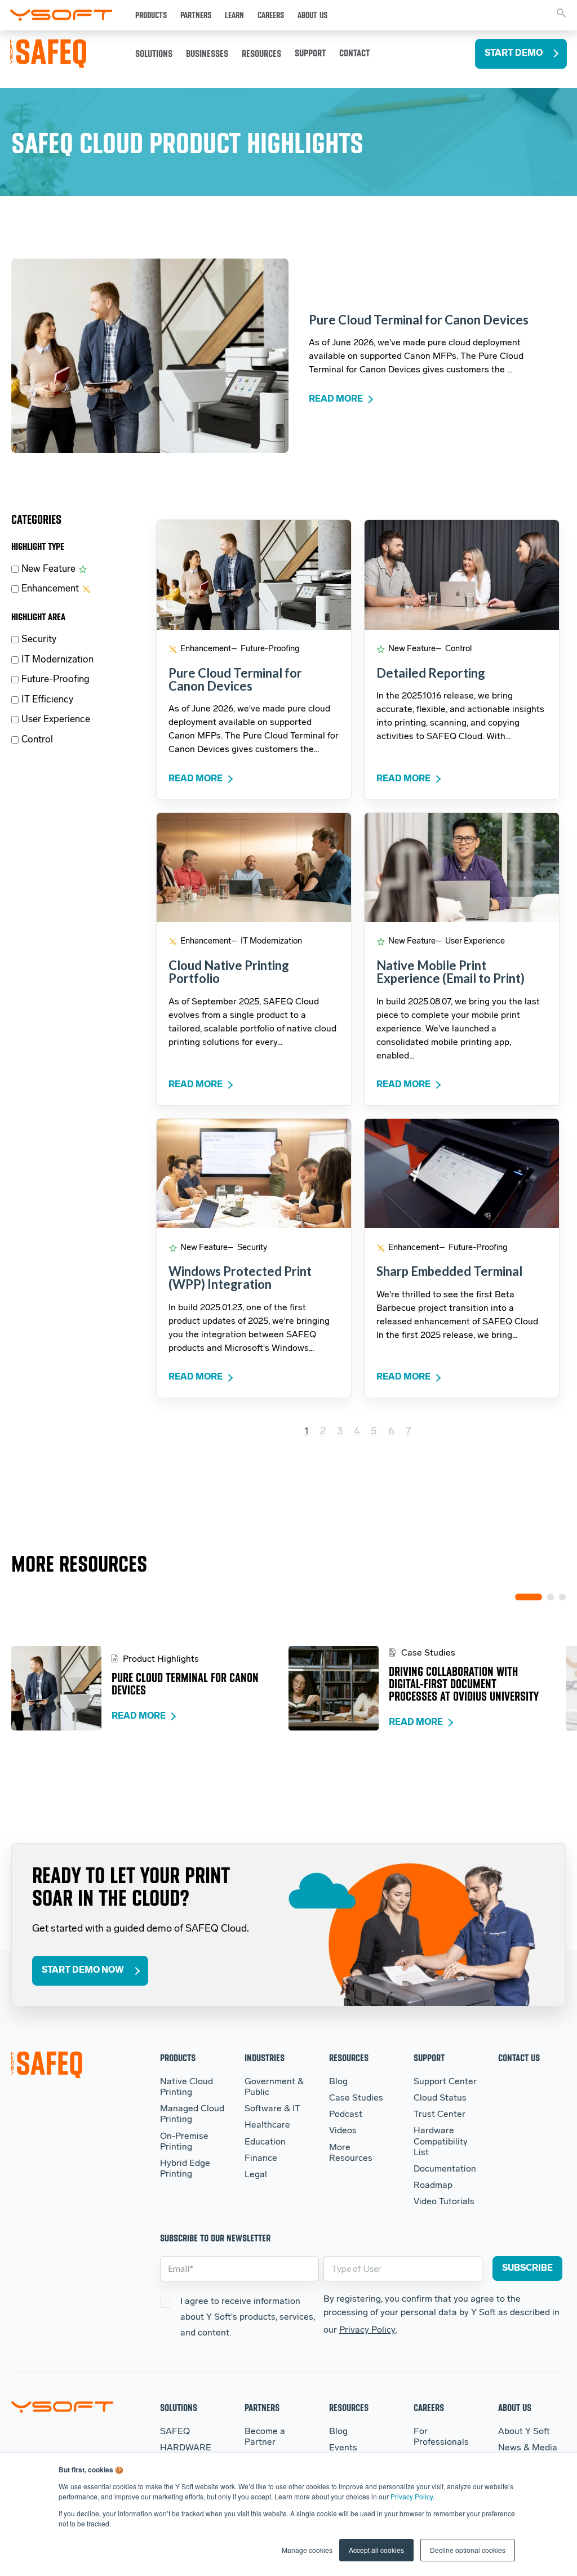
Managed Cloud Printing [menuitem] (192, 2114)
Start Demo (514, 54)
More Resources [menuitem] (351, 2153)
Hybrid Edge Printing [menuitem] (185, 2169)
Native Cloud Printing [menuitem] (187, 2087)
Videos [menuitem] (343, 2131)
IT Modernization (57, 660)
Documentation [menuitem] (445, 2169)
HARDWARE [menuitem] (186, 2448)
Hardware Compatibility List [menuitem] (441, 2142)
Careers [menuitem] (429, 2407)
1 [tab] (529, 1597)
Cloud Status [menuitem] (440, 2098)
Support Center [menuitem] (445, 2082)
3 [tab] (562, 1597)
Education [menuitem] (265, 2142)
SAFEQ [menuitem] (175, 2432)
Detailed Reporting (431, 673)
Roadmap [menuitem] (433, 2186)
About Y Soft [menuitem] (524, 2432)
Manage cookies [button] (307, 2550)
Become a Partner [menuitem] (265, 2437)
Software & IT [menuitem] (272, 2109)
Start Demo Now (83, 1970)
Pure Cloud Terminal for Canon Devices (419, 320)
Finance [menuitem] (261, 2159)
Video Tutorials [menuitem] (444, 2202)
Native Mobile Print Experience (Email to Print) (450, 972)
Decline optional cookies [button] (468, 2550)
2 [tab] (551, 1597)
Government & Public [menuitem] (274, 2087)
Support (310, 53)
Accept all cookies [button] (376, 2550)
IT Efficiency (47, 700)
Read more (336, 399)
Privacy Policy (412, 2496)
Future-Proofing (56, 680)
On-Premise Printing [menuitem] (184, 2142)
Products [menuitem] (178, 2057)
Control (37, 740)
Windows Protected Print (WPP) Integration (240, 1278)
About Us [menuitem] (515, 2407)
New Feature (48, 569)
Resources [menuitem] (349, 2057)
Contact (354, 53)
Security (39, 640)
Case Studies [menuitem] (356, 2098)
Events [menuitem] (343, 2448)
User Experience (56, 720)
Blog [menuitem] (338, 2082)
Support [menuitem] (429, 2057)
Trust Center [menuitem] (440, 2115)
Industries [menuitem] (265, 2057)
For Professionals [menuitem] (441, 2437)
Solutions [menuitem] (179, 2407)
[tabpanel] (150, 1688)
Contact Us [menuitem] (519, 2057)
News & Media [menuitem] (528, 2448)
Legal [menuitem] (256, 2175)
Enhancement (50, 589)
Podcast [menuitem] (346, 2115)
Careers (271, 15)
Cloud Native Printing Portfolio (229, 972)
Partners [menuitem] (262, 2407)
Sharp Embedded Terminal (449, 1271)
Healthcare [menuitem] (267, 2125)
